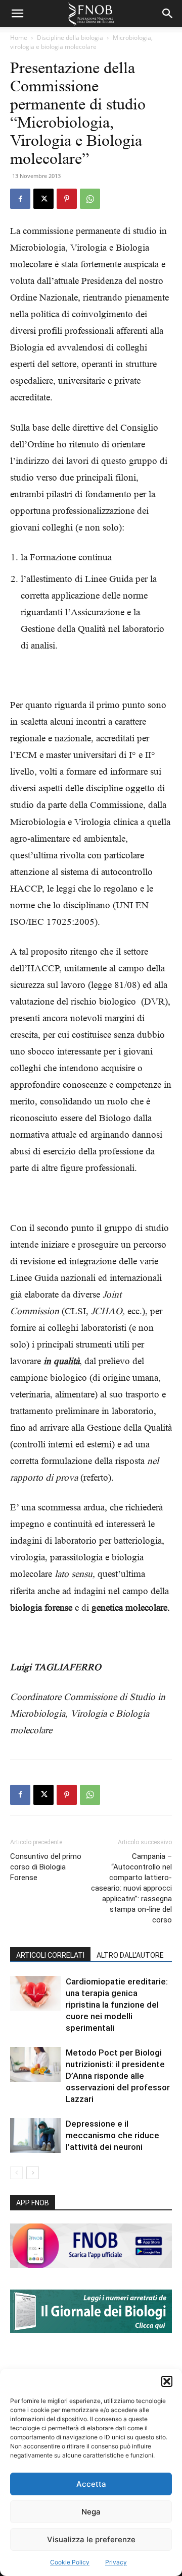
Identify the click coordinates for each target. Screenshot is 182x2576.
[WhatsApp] (90, 199)
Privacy (116, 2562)
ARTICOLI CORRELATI (50, 1955)
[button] (167, 2381)
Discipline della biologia (70, 38)
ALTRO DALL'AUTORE (130, 1955)
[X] (43, 199)
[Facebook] (20, 199)
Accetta (91, 2484)
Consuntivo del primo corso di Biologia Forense (46, 1867)
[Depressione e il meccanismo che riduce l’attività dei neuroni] (35, 2135)
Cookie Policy (70, 2562)
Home (19, 38)
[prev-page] (16, 2173)
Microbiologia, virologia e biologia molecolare (81, 42)
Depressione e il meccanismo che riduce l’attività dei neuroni (112, 2135)
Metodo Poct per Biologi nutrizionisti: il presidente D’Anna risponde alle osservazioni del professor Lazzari (118, 2076)
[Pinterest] (67, 199)
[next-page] (33, 2173)
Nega (91, 2512)
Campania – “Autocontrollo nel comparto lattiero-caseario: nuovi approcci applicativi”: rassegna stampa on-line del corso (131, 1888)
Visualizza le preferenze (91, 2539)
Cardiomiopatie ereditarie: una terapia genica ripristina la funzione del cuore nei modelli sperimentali (117, 2005)
